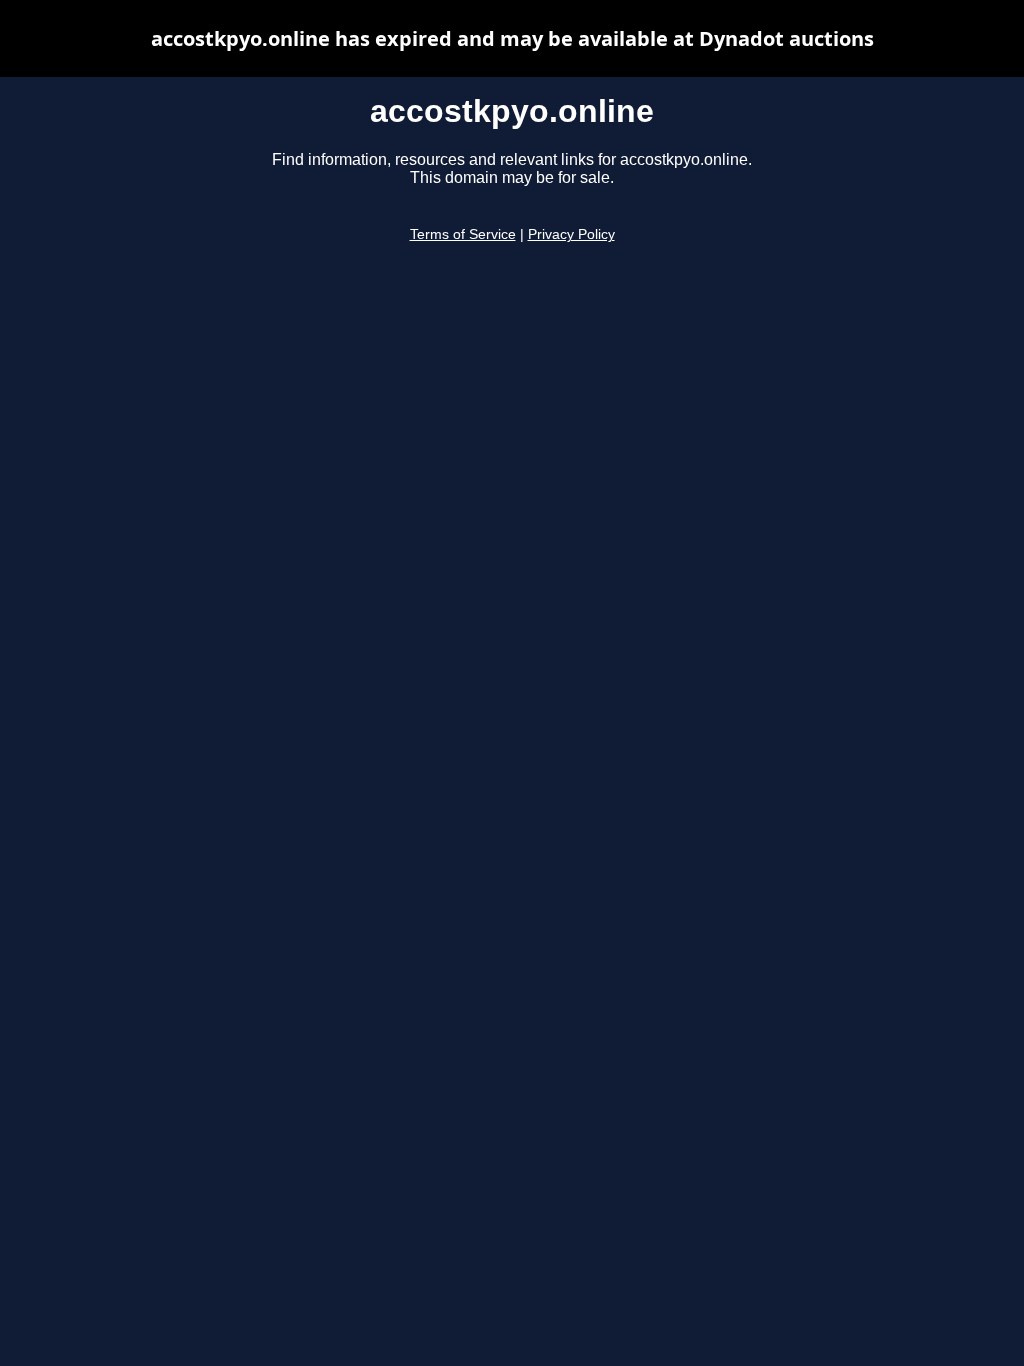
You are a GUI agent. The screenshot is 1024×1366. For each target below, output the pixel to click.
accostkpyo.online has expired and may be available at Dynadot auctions (512, 38)
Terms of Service (463, 234)
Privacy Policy (571, 234)
